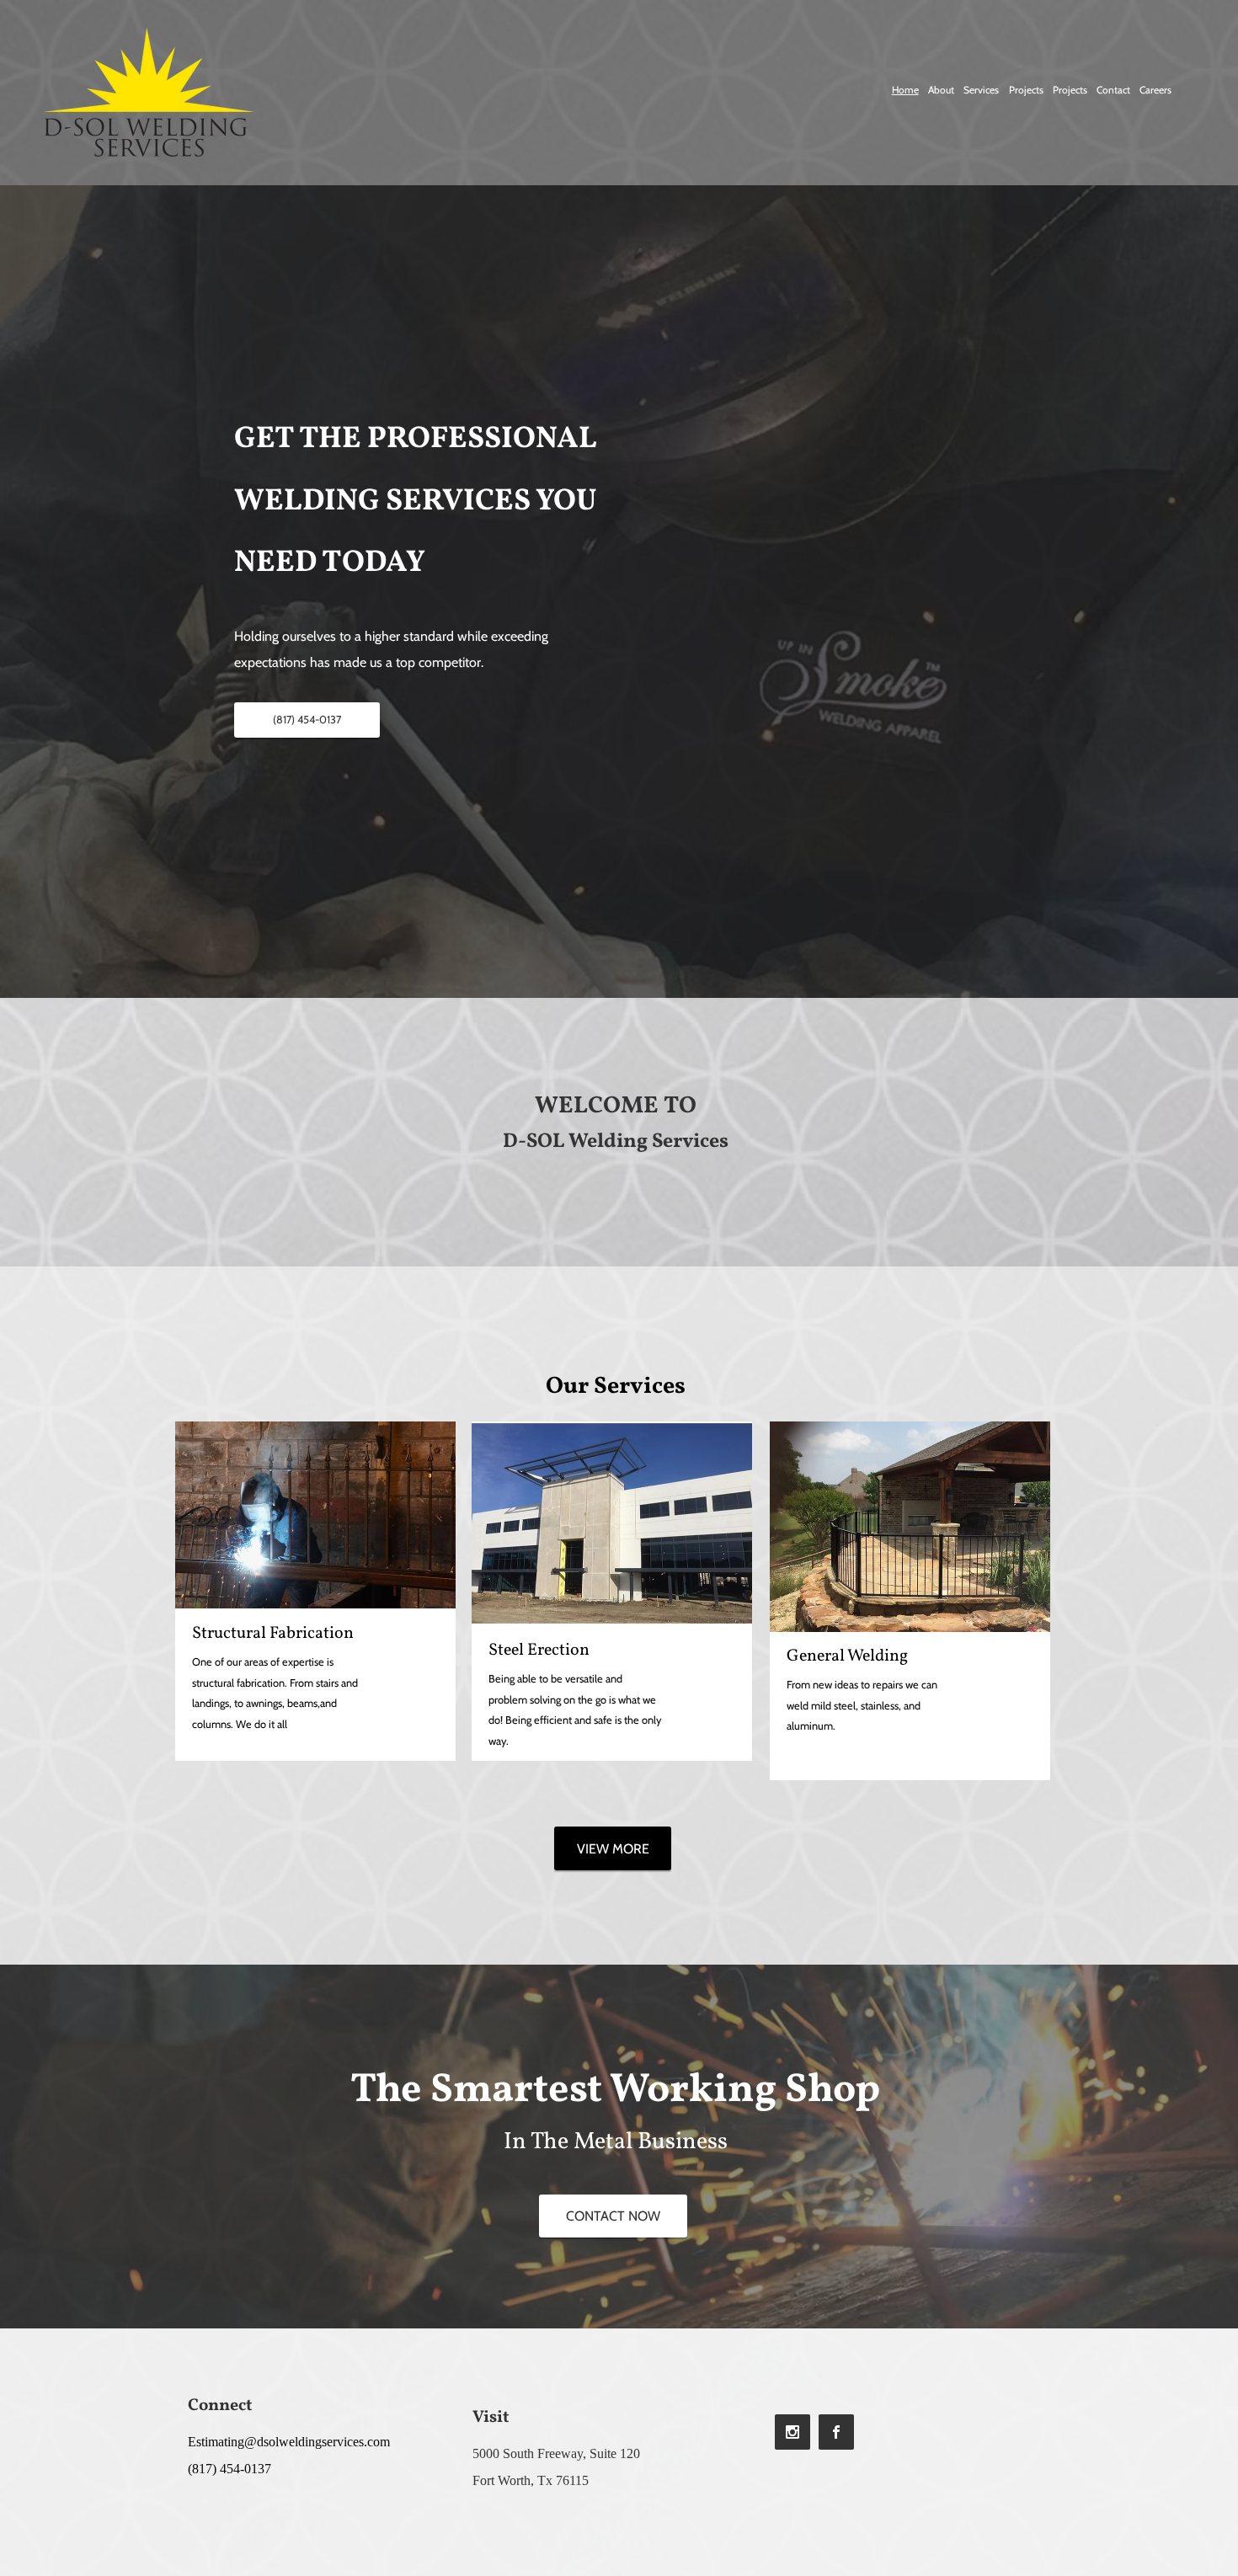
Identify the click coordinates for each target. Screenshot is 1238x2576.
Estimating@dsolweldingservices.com (289, 2442)
